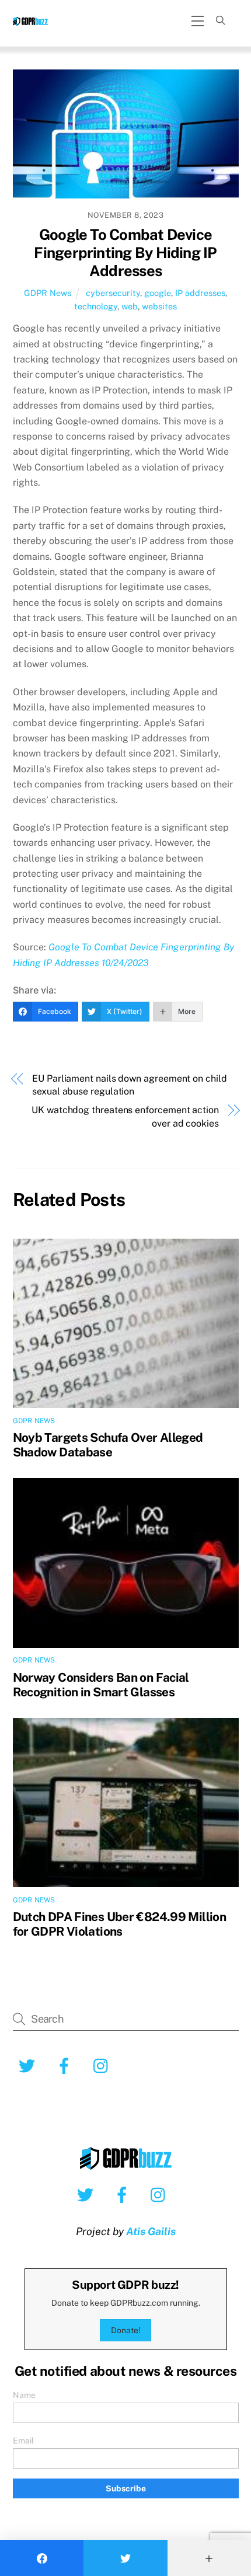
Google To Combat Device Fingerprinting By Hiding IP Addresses (125, 252)
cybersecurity (113, 293)
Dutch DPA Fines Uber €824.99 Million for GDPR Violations (120, 1924)
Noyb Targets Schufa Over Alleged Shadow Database (108, 1445)
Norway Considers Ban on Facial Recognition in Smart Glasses (101, 1685)
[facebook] (124, 2194)
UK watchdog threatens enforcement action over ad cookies (125, 1116)
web (130, 306)
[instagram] (161, 2194)
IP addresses (200, 293)
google (158, 293)
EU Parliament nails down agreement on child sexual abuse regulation (130, 1085)
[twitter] (87, 2194)
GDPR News (48, 293)
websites (159, 306)
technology (96, 306)
